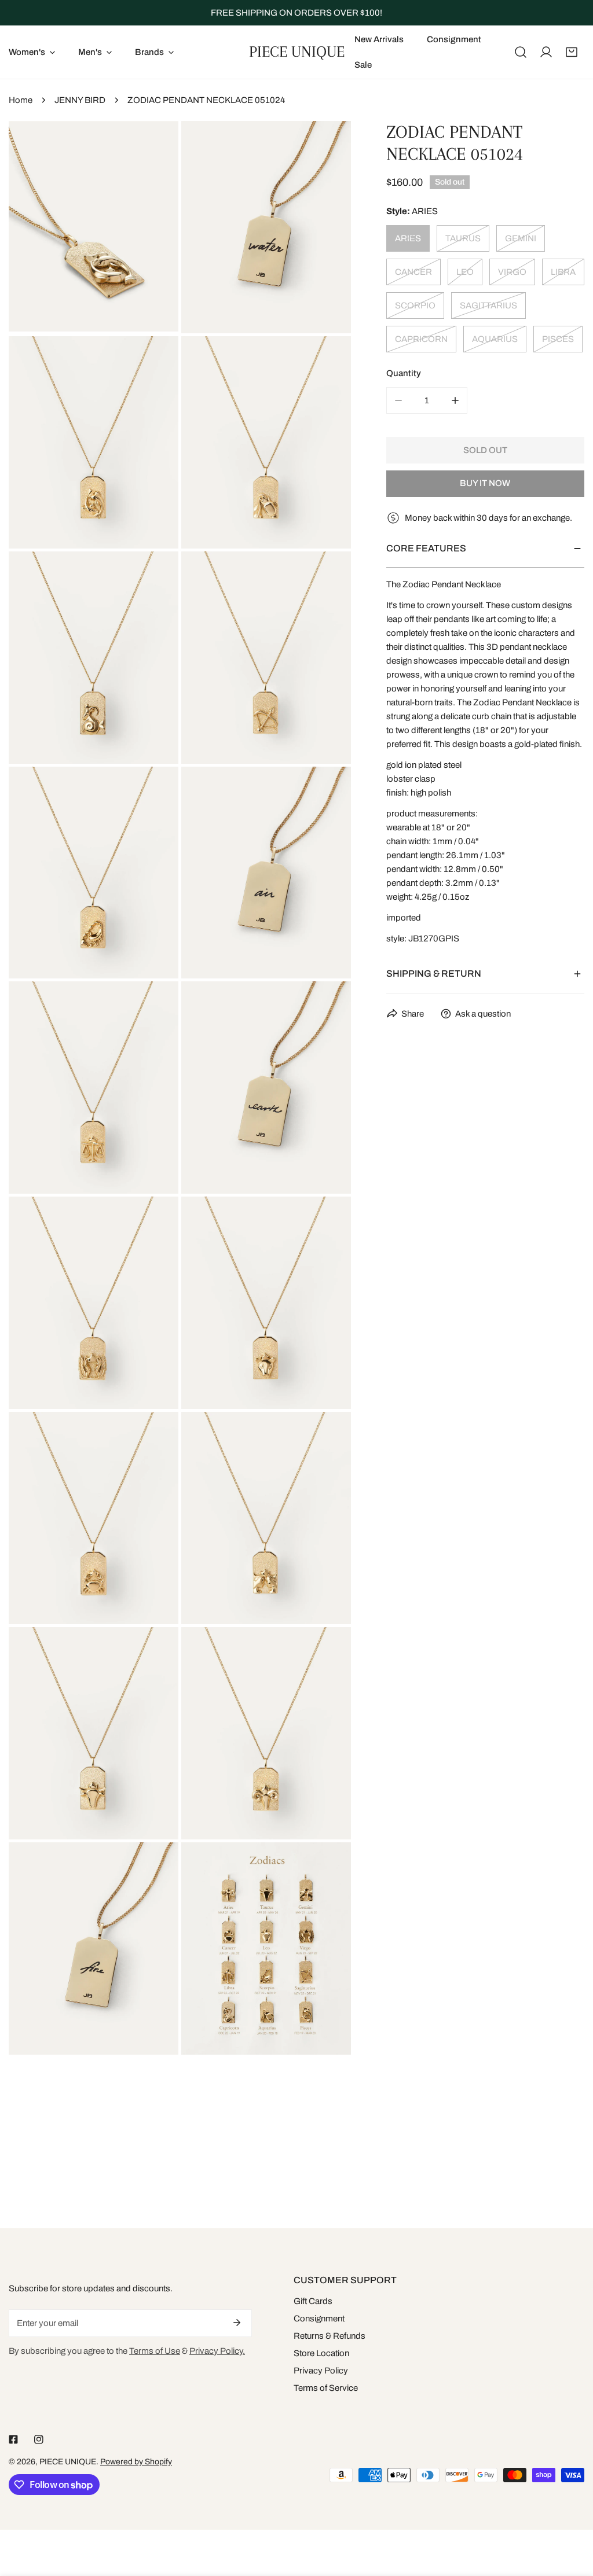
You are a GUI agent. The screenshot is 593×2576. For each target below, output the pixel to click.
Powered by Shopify (136, 2462)
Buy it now (485, 483)
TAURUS (463, 238)
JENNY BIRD (80, 100)
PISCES (558, 339)
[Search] (521, 52)
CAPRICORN (421, 339)
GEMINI (521, 238)
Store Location (321, 2353)
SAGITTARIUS (488, 306)
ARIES (408, 238)
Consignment (319, 2319)
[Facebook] (13, 2439)
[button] (572, 52)
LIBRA (563, 272)
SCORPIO (415, 306)
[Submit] (237, 2323)
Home (21, 100)
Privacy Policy (321, 2371)
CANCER (413, 272)
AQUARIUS (495, 339)
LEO (465, 272)
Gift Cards (313, 2301)
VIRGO (512, 272)
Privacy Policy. (217, 2351)
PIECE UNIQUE (68, 2462)
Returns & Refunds (330, 2336)
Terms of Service (326, 2388)
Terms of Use (155, 2351)
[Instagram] (39, 2439)
